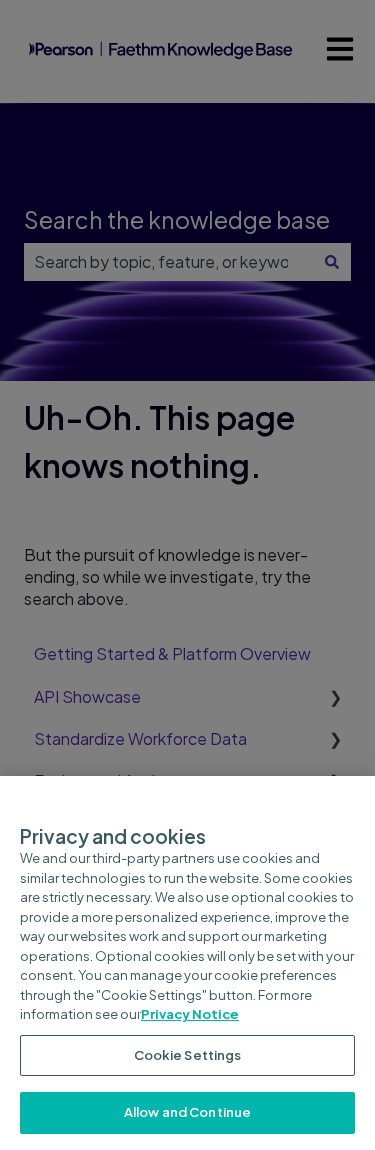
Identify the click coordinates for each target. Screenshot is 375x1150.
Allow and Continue (187, 1112)
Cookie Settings (188, 1055)
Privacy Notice (190, 1014)
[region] (187, 963)
